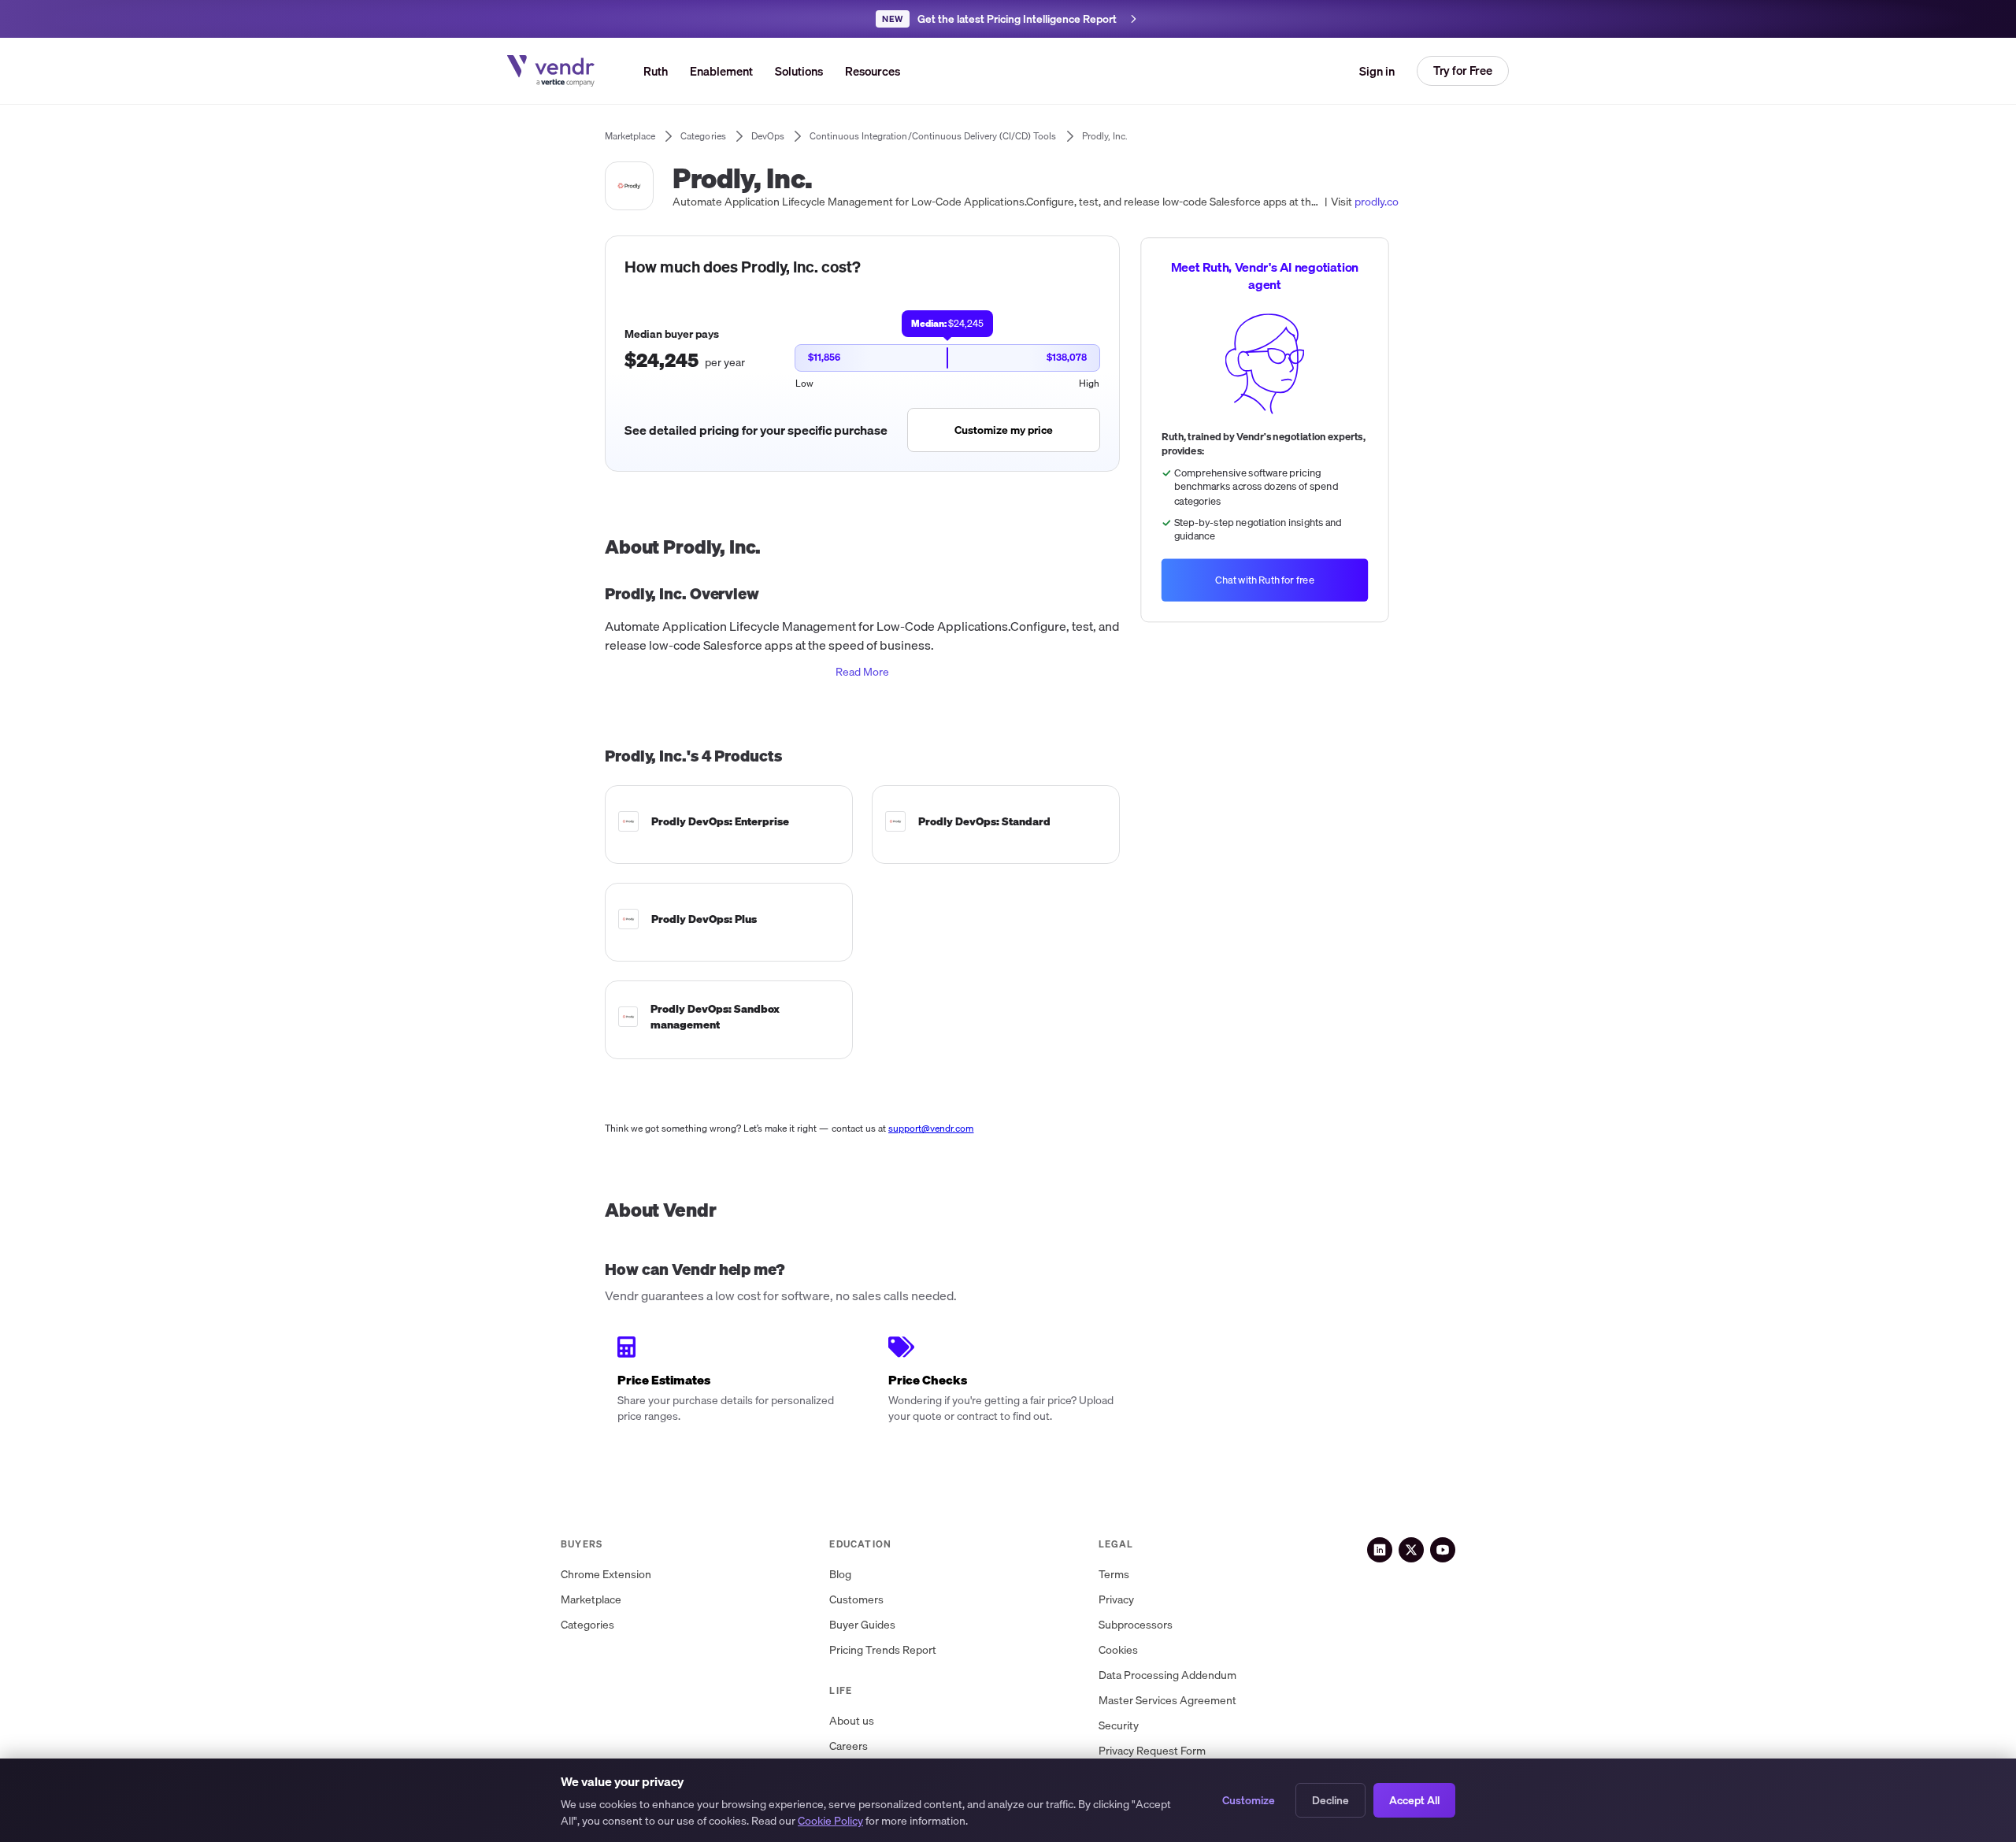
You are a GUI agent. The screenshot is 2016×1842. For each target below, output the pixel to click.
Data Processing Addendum (1167, 1675)
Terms (1114, 1575)
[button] (799, 71)
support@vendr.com (931, 1128)
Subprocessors (1136, 1625)
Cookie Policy (830, 1821)
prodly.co (1377, 202)
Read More (862, 672)
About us (852, 1721)
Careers (849, 1746)
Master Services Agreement (1167, 1701)
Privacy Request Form (1152, 1751)
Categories (587, 1625)
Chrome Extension (606, 1575)
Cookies (1118, 1650)
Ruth (656, 71)
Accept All (1414, 1800)
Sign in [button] (1377, 71)
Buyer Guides (862, 1625)
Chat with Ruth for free (1265, 580)
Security (1119, 1726)
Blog (840, 1575)
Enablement (721, 71)
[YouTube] (1443, 1550)
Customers (856, 1600)
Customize (1249, 1800)
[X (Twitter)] (1411, 1550)
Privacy (1116, 1600)
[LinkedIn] (1380, 1550)
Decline (1330, 1800)
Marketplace (591, 1600)
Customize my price (1004, 430)
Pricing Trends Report (883, 1650)
